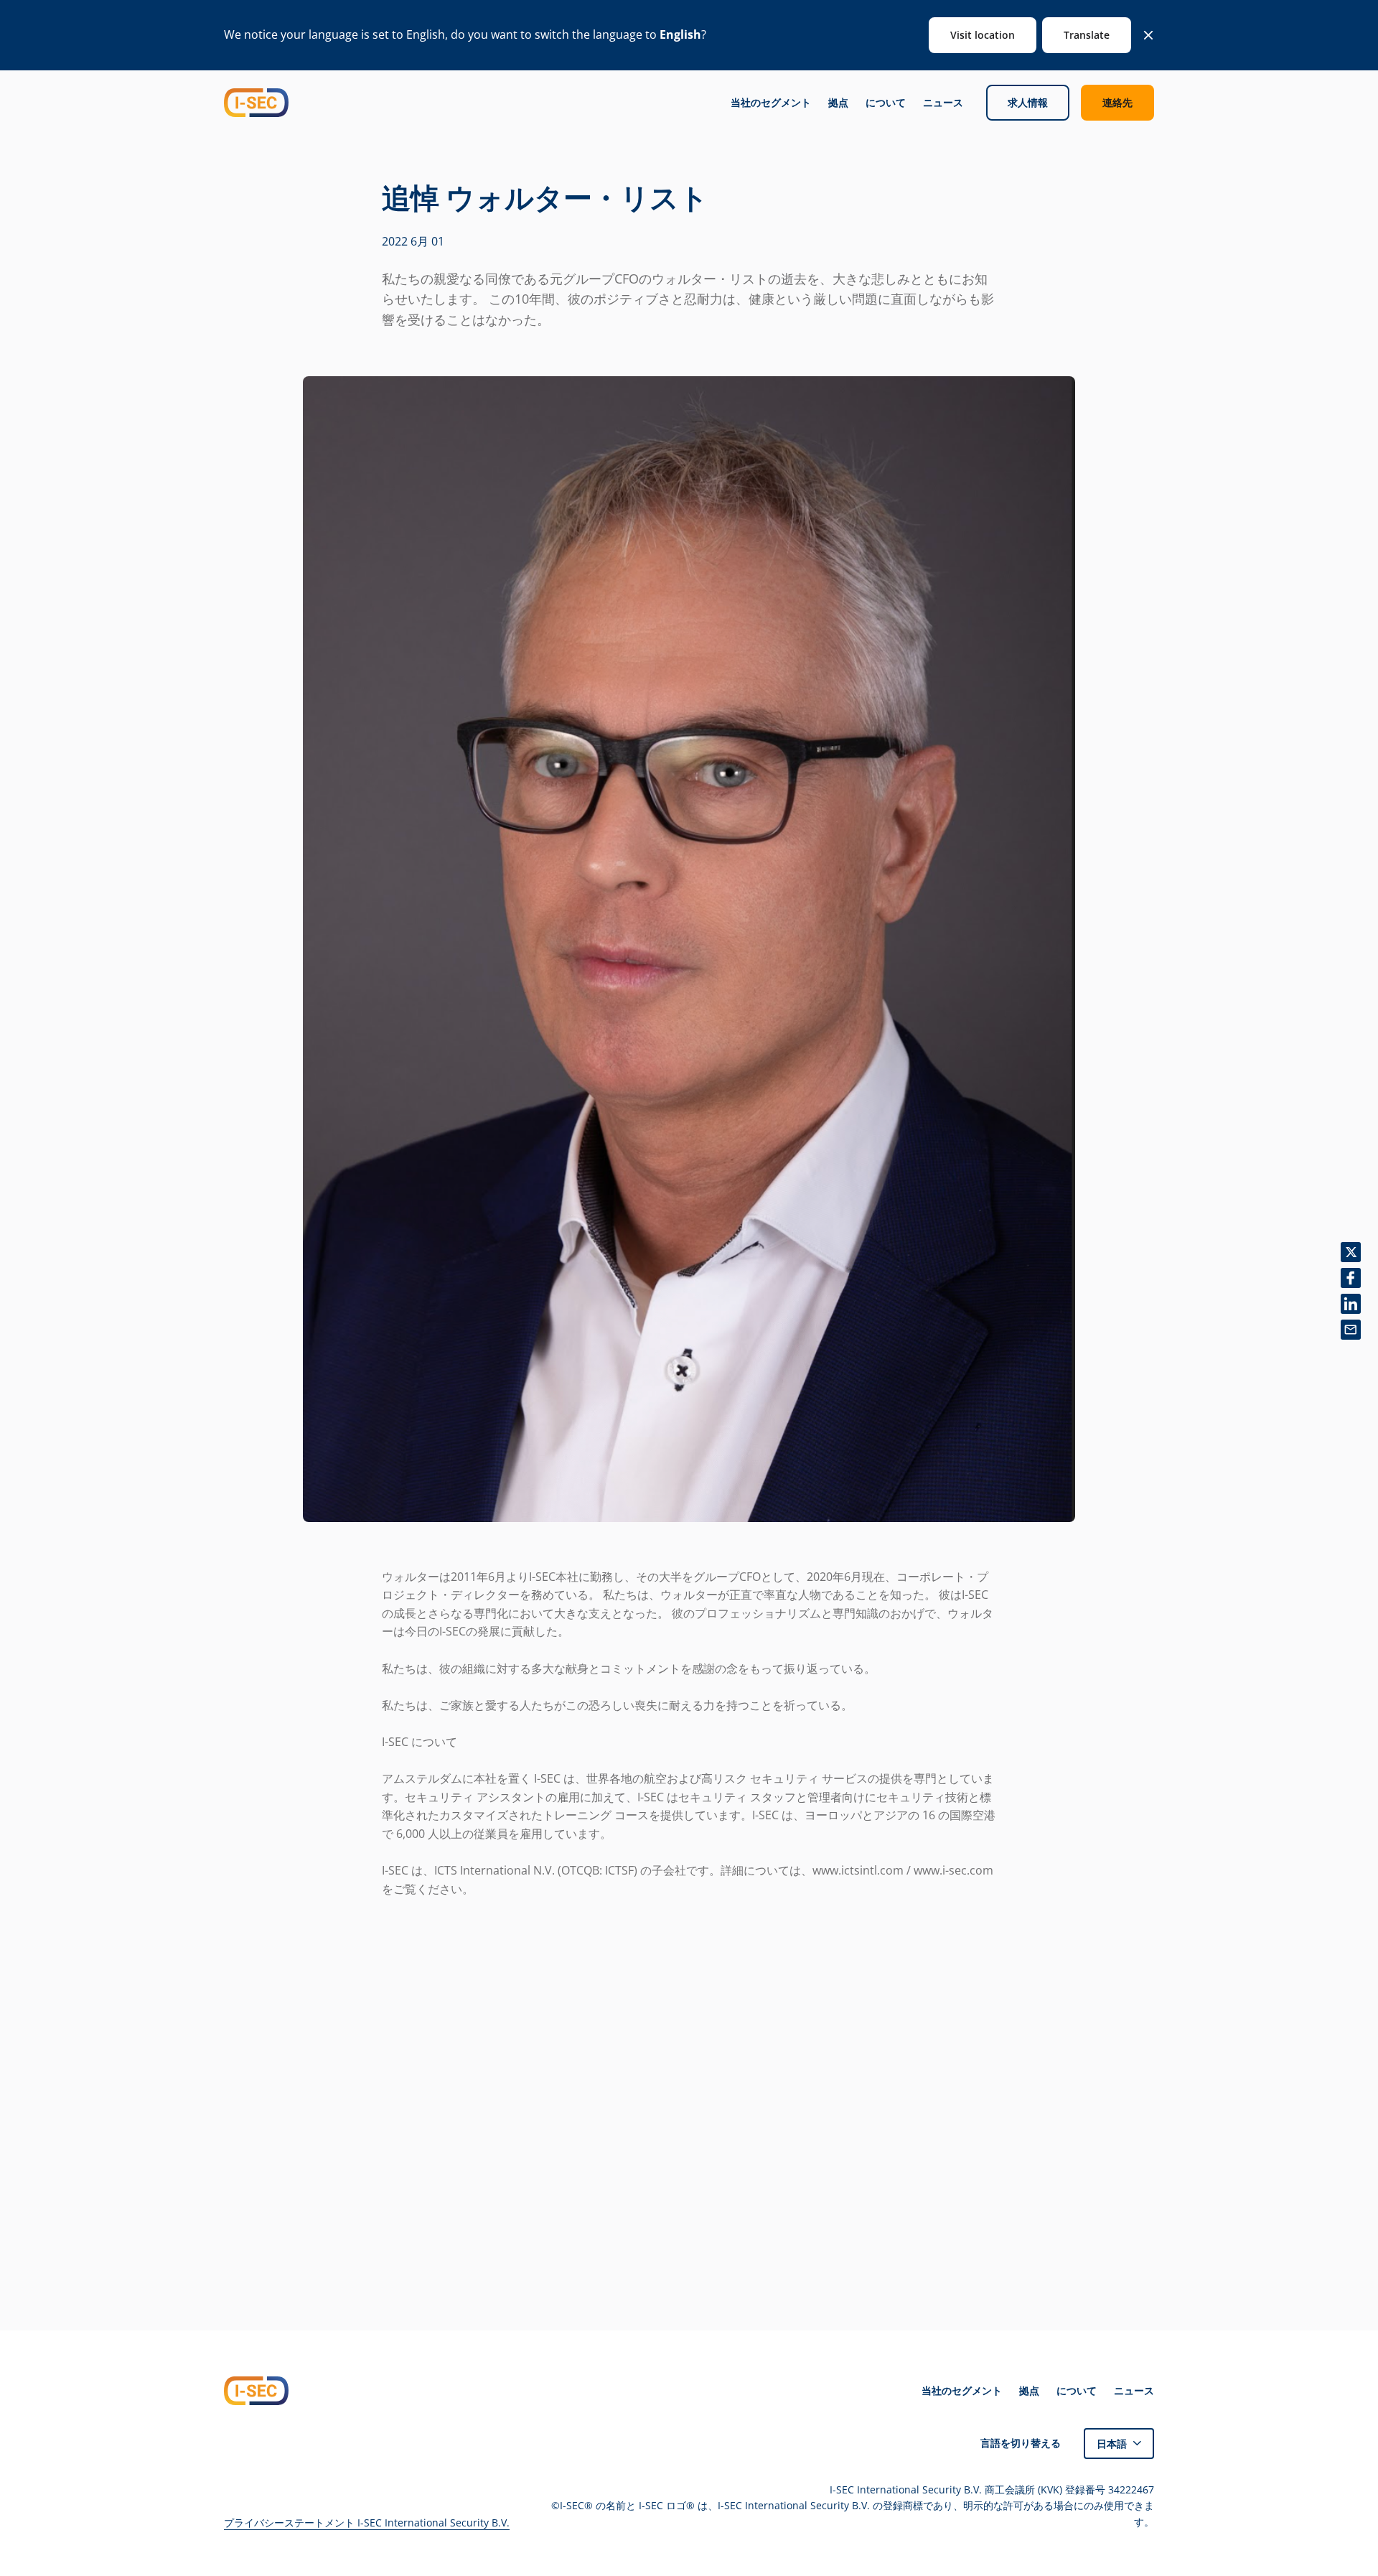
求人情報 (1028, 102)
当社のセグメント (771, 103)
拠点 (838, 103)
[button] (1119, 2444)
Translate (1087, 35)
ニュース (943, 103)
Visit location (983, 35)
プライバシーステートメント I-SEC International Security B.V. (367, 2523)
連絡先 (1117, 102)
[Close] (1148, 35)
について (886, 103)
